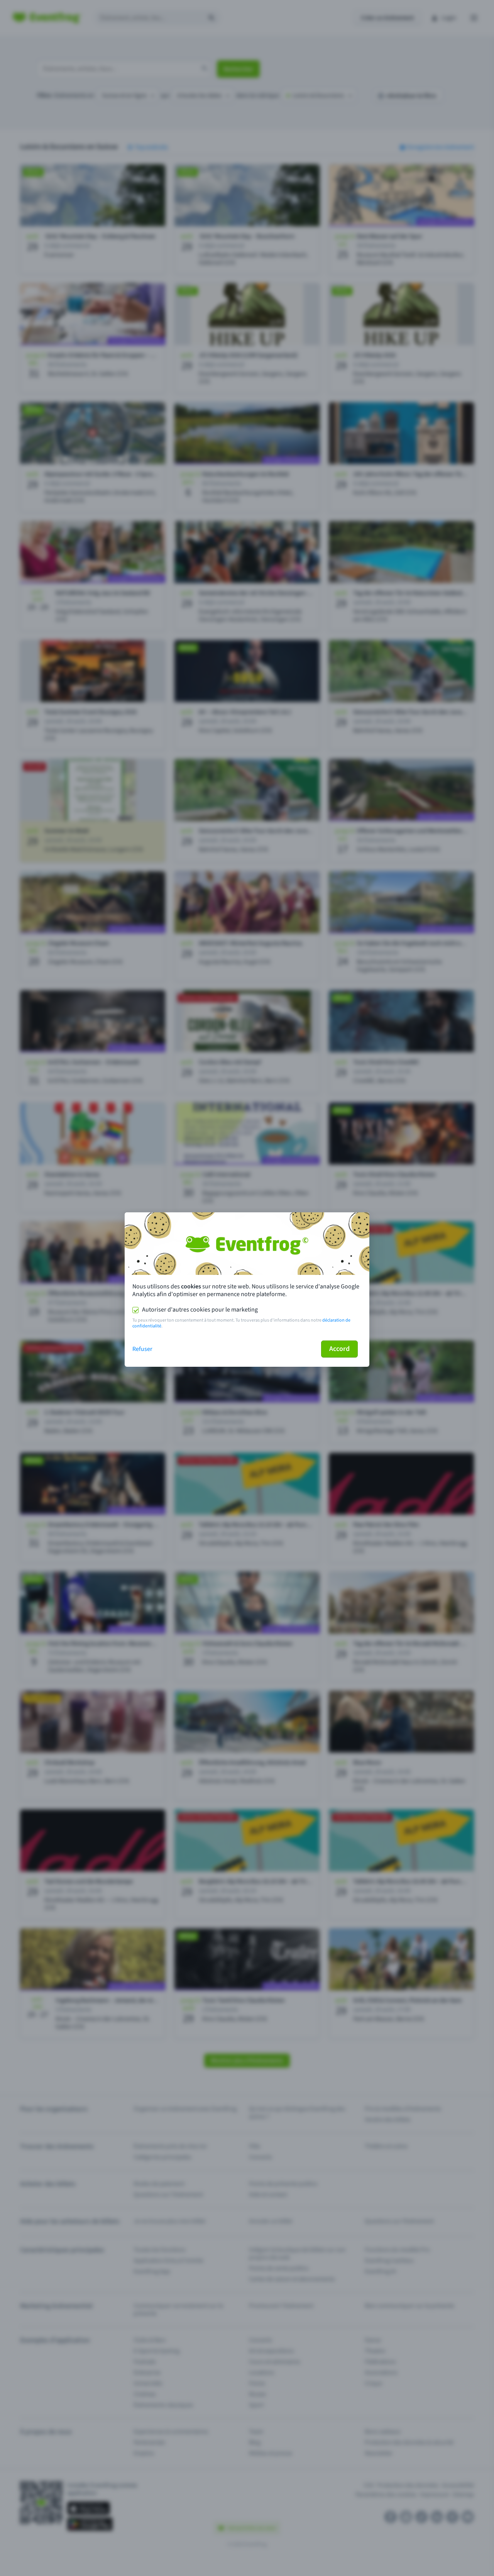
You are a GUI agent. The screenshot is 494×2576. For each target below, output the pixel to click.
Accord (339, 1349)
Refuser (142, 1349)
